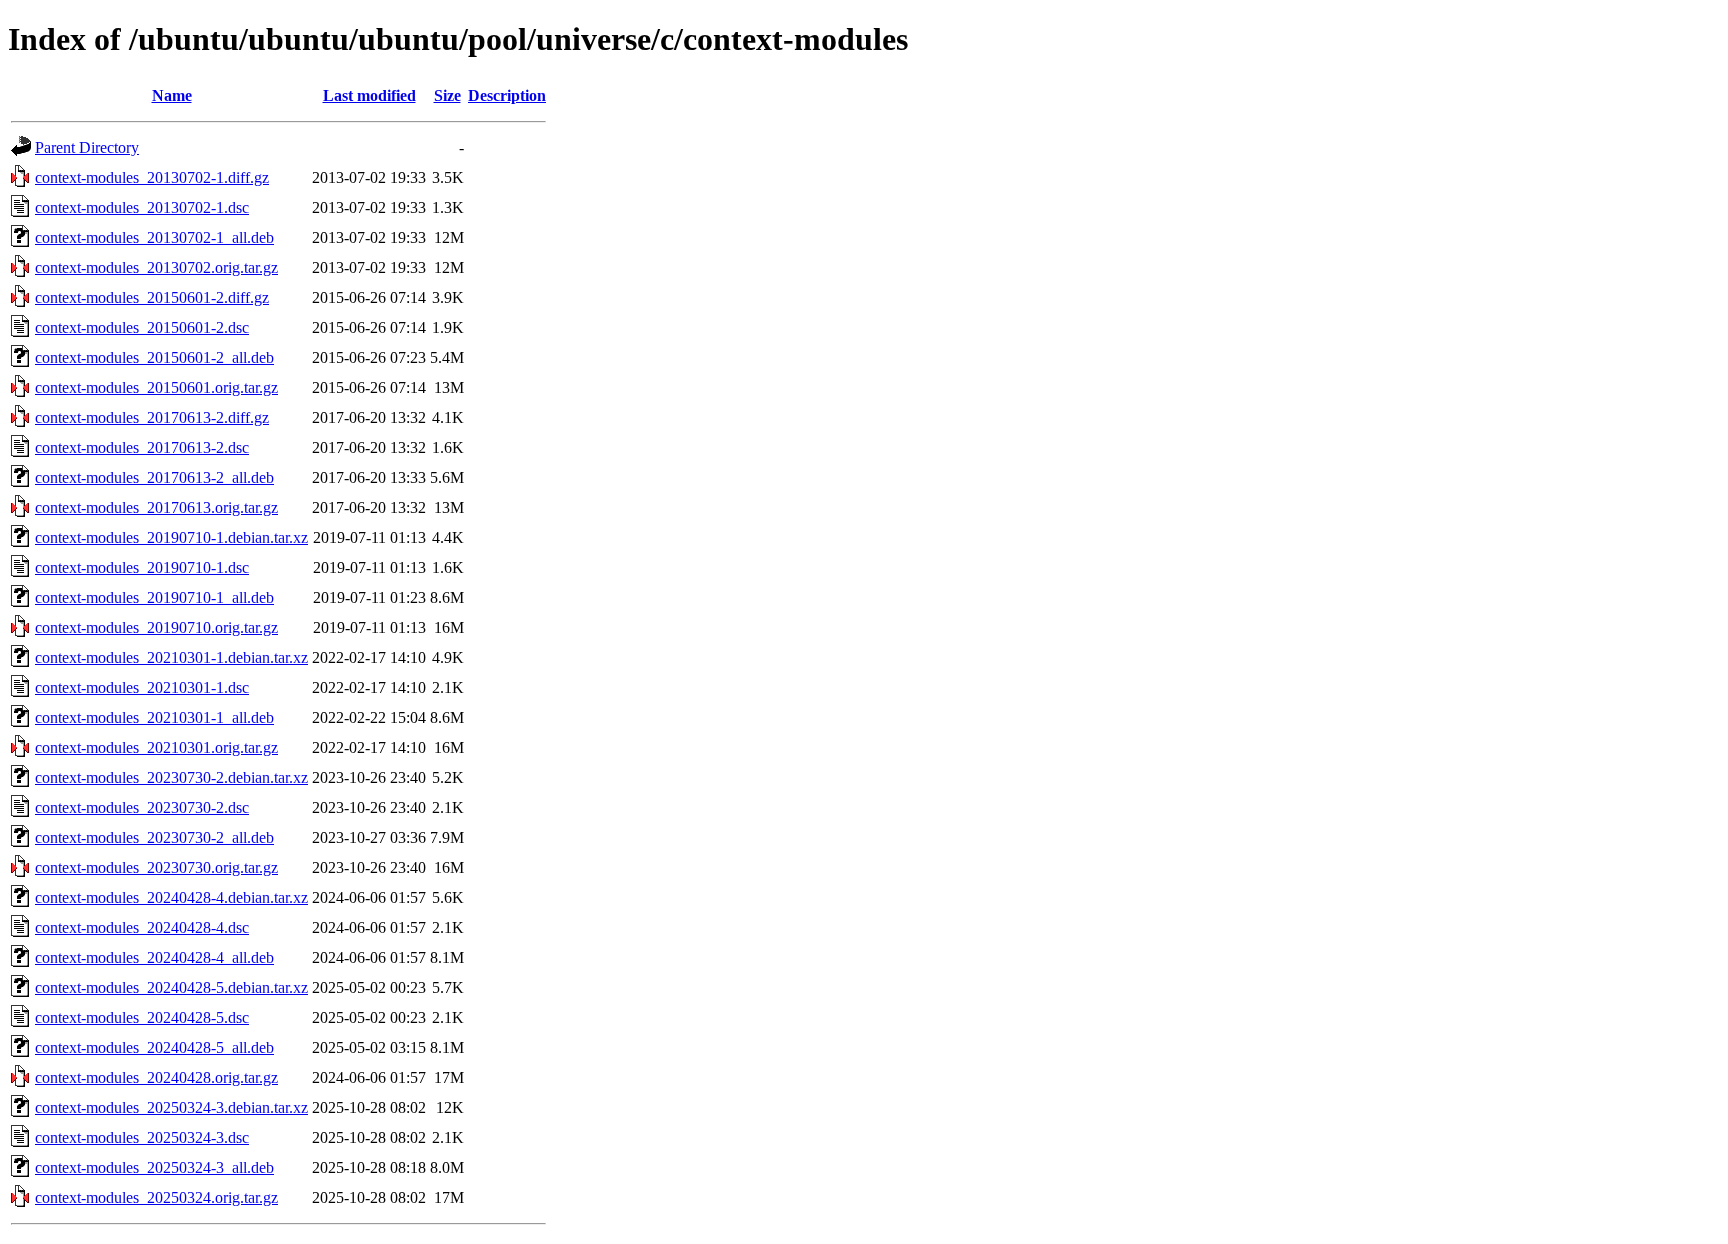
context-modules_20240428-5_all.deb (154, 1047)
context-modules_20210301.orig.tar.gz (156, 747)
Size (447, 95)
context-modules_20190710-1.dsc (142, 567)
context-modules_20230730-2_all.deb (154, 837)
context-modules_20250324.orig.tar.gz (156, 1197)
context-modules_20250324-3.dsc (142, 1137)
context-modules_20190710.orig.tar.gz (156, 627)
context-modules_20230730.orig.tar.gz (156, 867)
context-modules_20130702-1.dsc (142, 207)
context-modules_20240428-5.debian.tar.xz (171, 987)
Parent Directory (87, 147)
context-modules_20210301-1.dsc (142, 687)
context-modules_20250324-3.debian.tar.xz (171, 1107)
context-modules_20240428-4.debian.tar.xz (171, 897)
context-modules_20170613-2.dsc (142, 447)
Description (507, 95)
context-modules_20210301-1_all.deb (154, 717)
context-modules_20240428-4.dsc (142, 927)
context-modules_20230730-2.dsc (142, 807)
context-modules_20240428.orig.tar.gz (156, 1077)
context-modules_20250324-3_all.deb (154, 1167)
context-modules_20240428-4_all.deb (154, 957)
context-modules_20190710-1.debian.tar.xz (171, 537)
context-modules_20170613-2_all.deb (154, 477)
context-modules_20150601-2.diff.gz (152, 297)
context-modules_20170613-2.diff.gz (152, 417)
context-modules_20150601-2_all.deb (154, 357)
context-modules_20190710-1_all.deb (154, 597)
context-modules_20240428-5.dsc (142, 1017)
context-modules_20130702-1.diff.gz (152, 177)
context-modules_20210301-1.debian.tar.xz (171, 657)
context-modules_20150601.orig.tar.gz (156, 387)
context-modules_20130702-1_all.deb (154, 237)
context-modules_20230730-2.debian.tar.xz (171, 777)
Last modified (369, 95)
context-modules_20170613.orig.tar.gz (156, 507)
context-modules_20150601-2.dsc (142, 327)
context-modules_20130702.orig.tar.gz (156, 267)
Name (172, 95)
